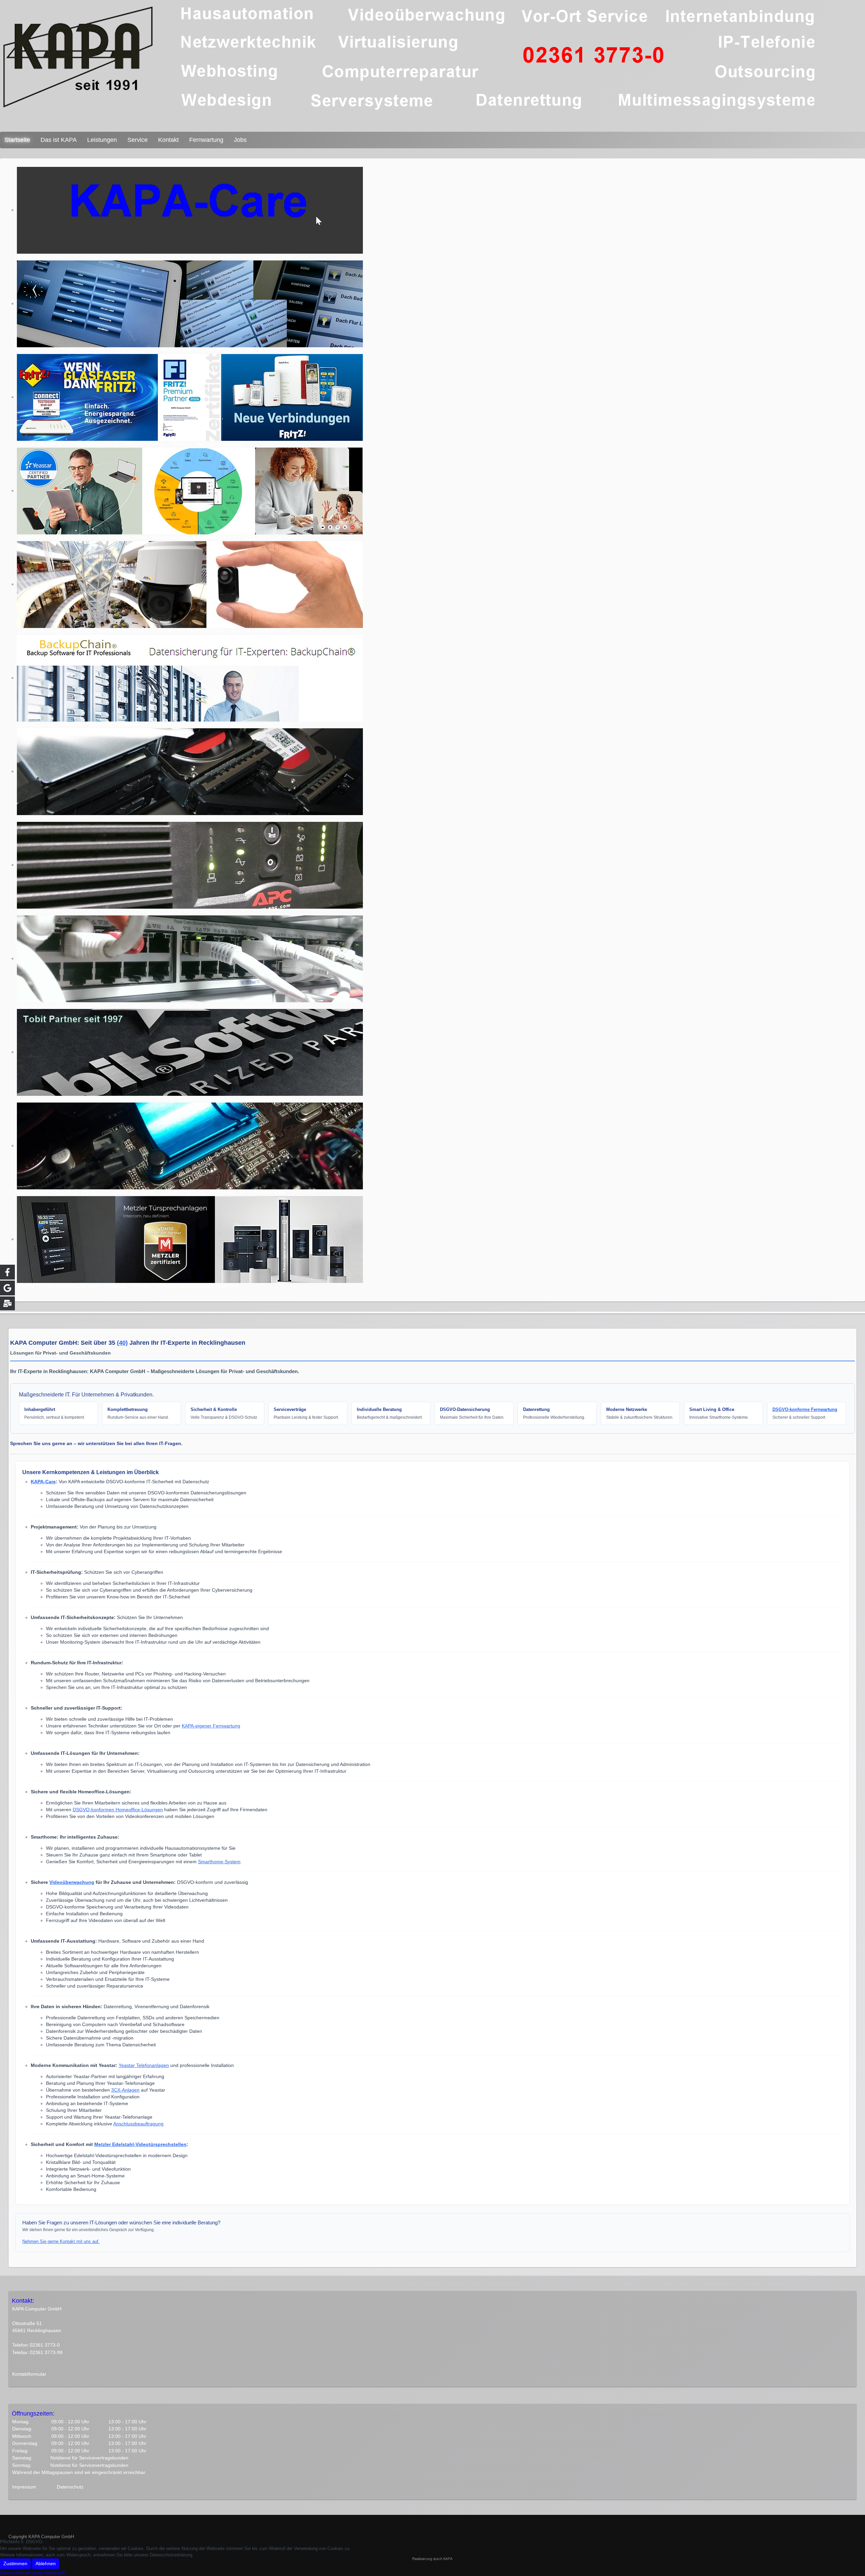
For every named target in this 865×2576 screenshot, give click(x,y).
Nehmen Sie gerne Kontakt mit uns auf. (61, 2241)
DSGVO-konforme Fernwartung (805, 1409)
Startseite (17, 140)
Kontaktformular (29, 2374)
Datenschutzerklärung (21, 2573)
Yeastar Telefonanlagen (144, 2065)
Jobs (240, 140)
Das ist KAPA (59, 140)
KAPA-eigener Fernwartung (211, 1726)
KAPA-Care (43, 1482)
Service (138, 140)
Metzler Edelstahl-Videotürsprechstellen (140, 2144)
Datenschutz (70, 2487)
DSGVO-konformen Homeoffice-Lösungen (118, 1810)
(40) (122, 1343)
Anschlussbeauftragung (138, 2124)
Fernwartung (206, 140)
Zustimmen (15, 2564)
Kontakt (168, 140)
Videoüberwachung (72, 1882)
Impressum (24, 2487)
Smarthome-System (219, 1862)
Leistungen (102, 140)
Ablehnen (46, 2564)
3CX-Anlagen (125, 2090)
